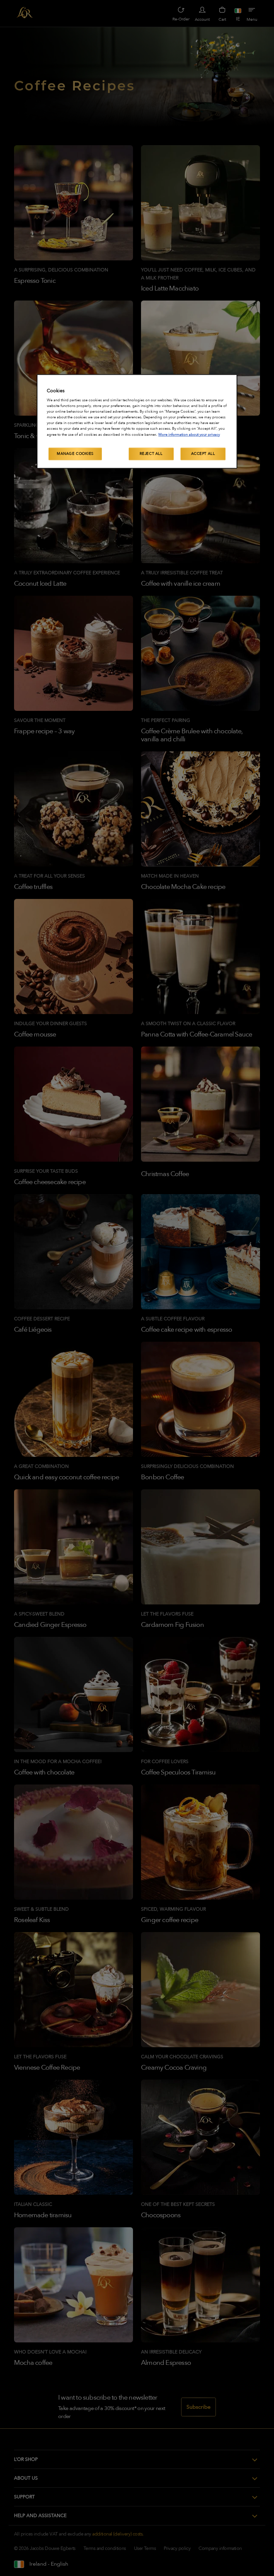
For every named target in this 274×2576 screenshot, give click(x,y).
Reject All (151, 454)
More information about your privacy (189, 435)
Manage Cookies (75, 454)
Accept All (203, 454)
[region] (137, 421)
